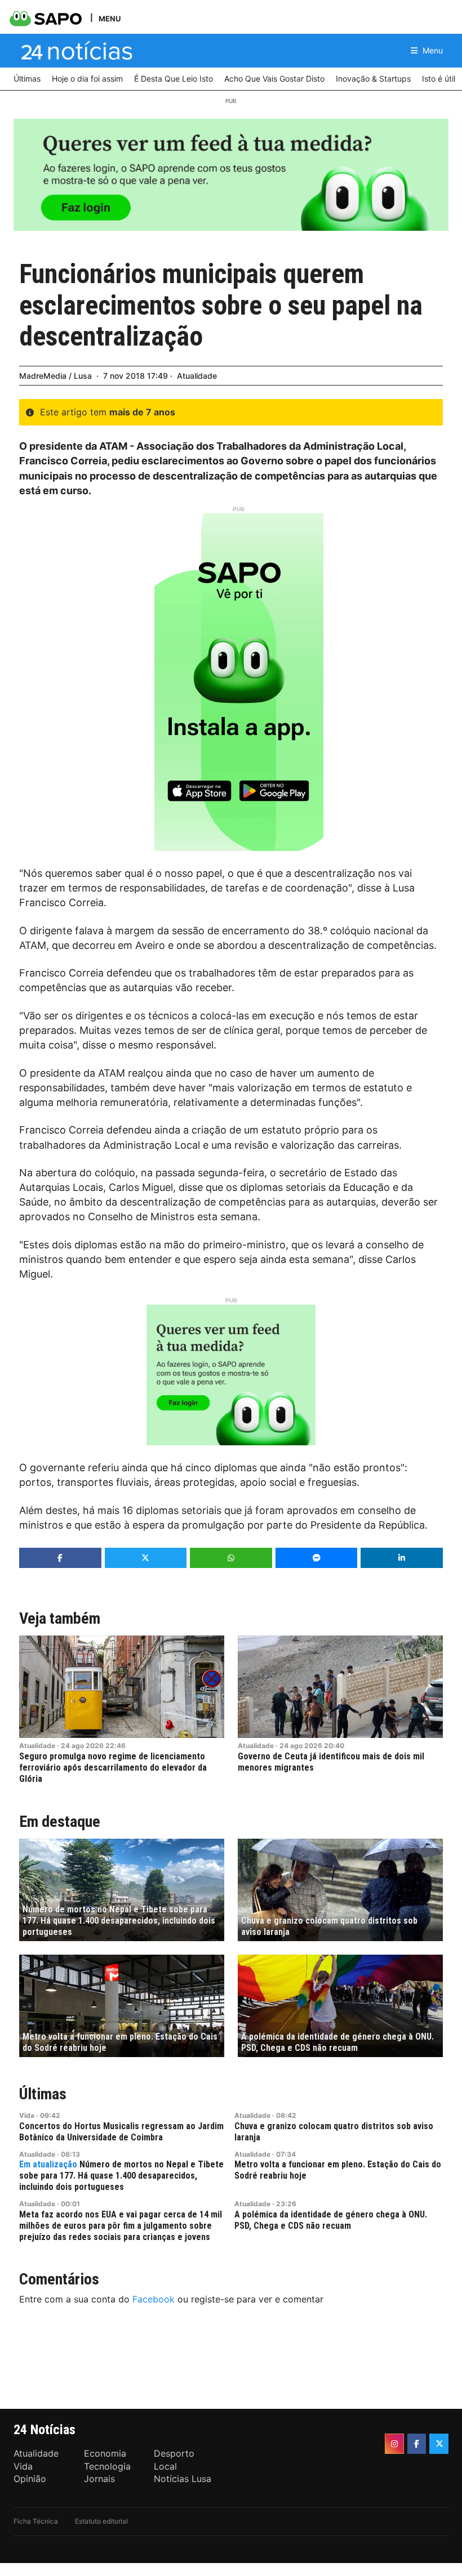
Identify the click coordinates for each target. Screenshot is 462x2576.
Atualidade (197, 376)
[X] (439, 2444)
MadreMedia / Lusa (55, 376)
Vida (27, 2115)
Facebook (154, 2299)
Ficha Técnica (36, 2521)
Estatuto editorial (101, 2521)
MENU (110, 18)
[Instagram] (394, 2444)
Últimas (43, 2094)
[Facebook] (417, 2444)
